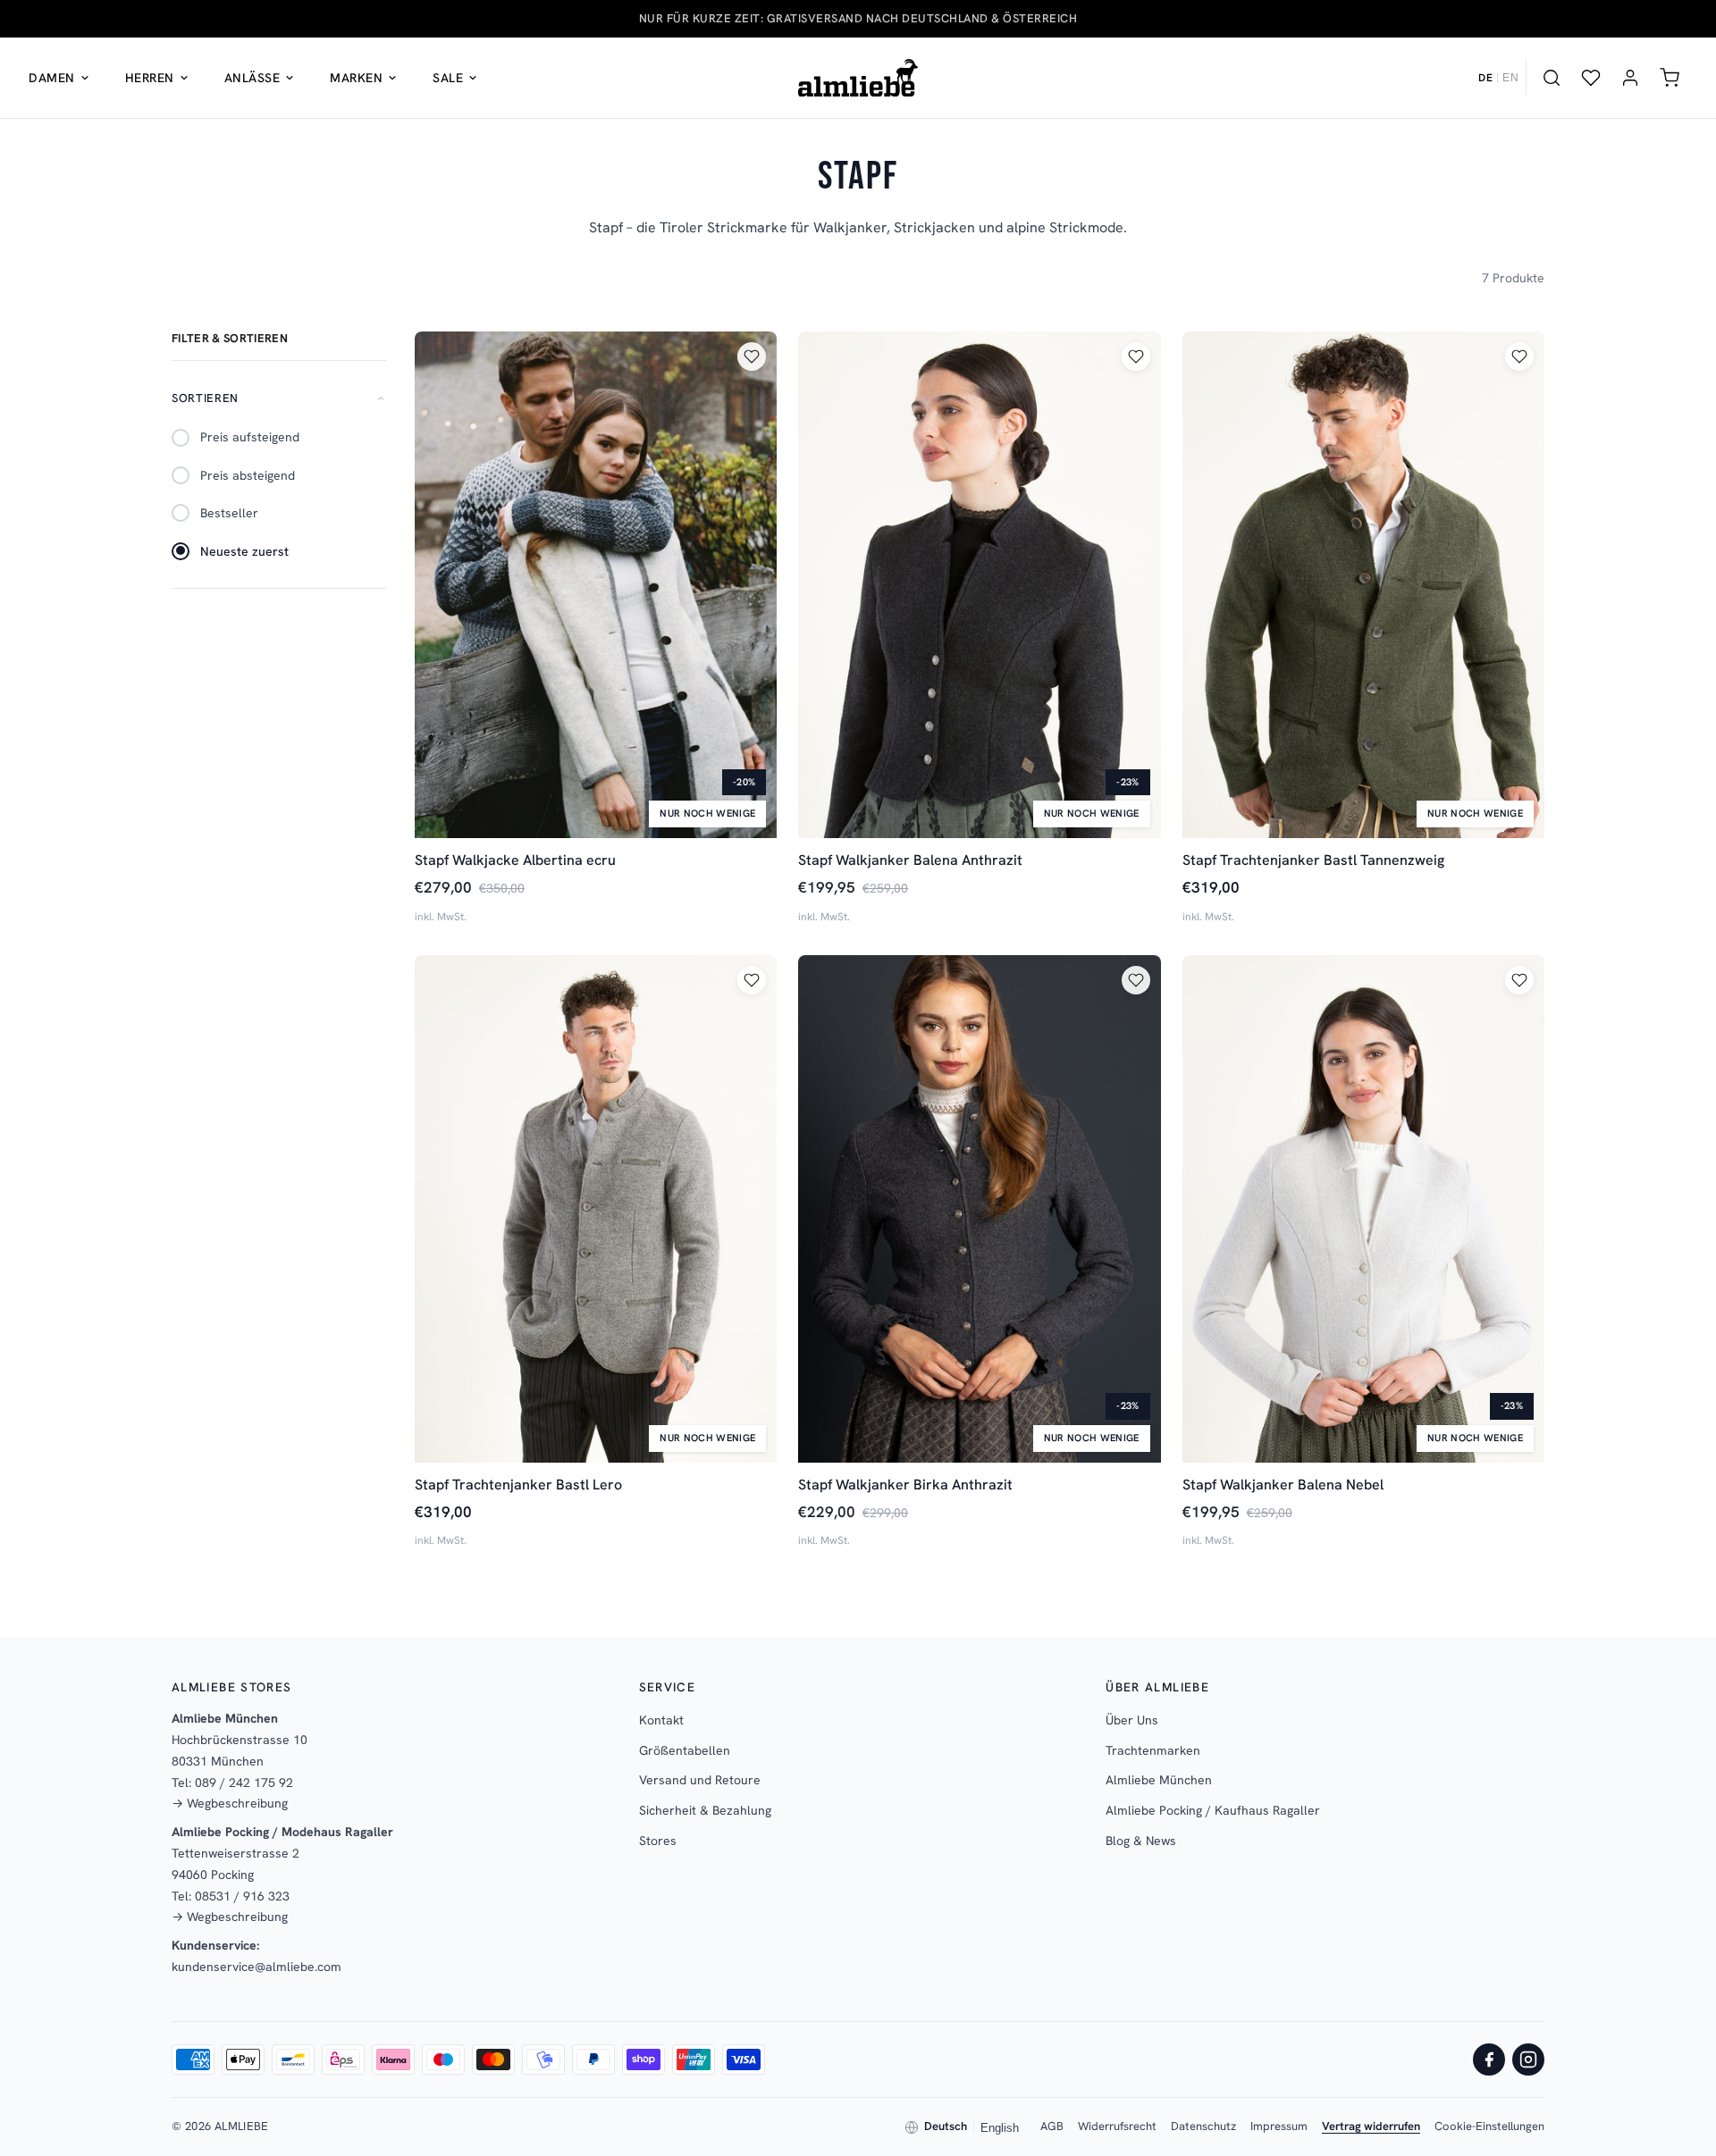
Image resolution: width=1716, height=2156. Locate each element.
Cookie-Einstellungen (1489, 2126)
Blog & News (1141, 1841)
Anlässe (252, 78)
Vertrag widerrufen (1371, 2126)
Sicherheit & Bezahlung (705, 1810)
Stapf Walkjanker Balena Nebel (1283, 1485)
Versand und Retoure (700, 1780)
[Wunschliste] (1591, 78)
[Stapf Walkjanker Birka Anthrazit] (979, 1208)
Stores (658, 1841)
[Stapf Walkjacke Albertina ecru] (596, 585)
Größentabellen (685, 1750)
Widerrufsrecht (1117, 2126)
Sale (448, 78)
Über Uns (1132, 1720)
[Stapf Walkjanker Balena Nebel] (1363, 1208)
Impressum (1279, 2126)
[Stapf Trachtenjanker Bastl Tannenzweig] (1363, 585)
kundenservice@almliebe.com (257, 1967)
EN (1510, 78)
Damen (52, 78)
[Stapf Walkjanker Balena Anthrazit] (979, 585)
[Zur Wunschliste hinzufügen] (752, 357)
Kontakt (661, 1720)
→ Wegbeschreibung (230, 1803)
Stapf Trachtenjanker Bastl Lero (518, 1485)
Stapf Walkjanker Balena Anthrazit (910, 860)
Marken (356, 78)
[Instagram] (1528, 2060)
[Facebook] (1489, 2060)
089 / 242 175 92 (244, 1783)
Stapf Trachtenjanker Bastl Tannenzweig (1313, 860)
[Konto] (1630, 78)
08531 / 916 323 (242, 1896)
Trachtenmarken (1153, 1750)
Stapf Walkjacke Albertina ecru (515, 860)
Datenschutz (1203, 2126)
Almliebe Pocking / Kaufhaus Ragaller (1213, 1810)
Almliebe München (1159, 1780)
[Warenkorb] (1670, 78)
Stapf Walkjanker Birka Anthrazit (905, 1485)
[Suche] (1552, 78)
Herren (150, 78)
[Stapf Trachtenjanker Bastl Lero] (596, 1208)
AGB (1052, 2126)
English (1000, 2128)
